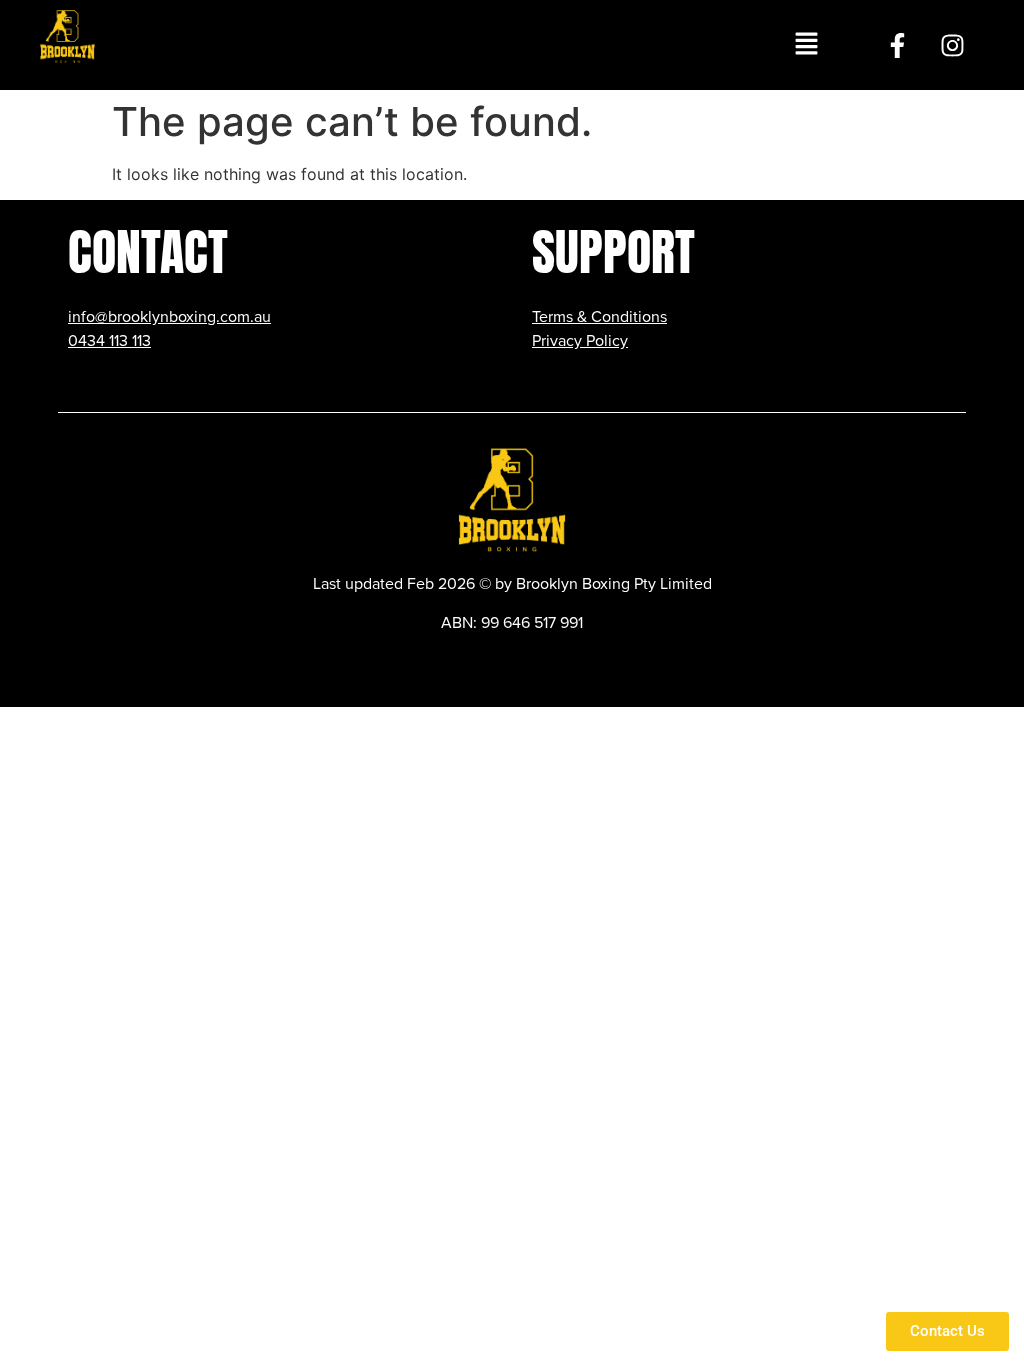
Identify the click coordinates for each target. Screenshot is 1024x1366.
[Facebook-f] (898, 45)
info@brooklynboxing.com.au (169, 317)
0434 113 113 (109, 341)
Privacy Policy (580, 341)
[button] (806, 44)
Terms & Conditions (599, 317)
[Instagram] (953, 45)
